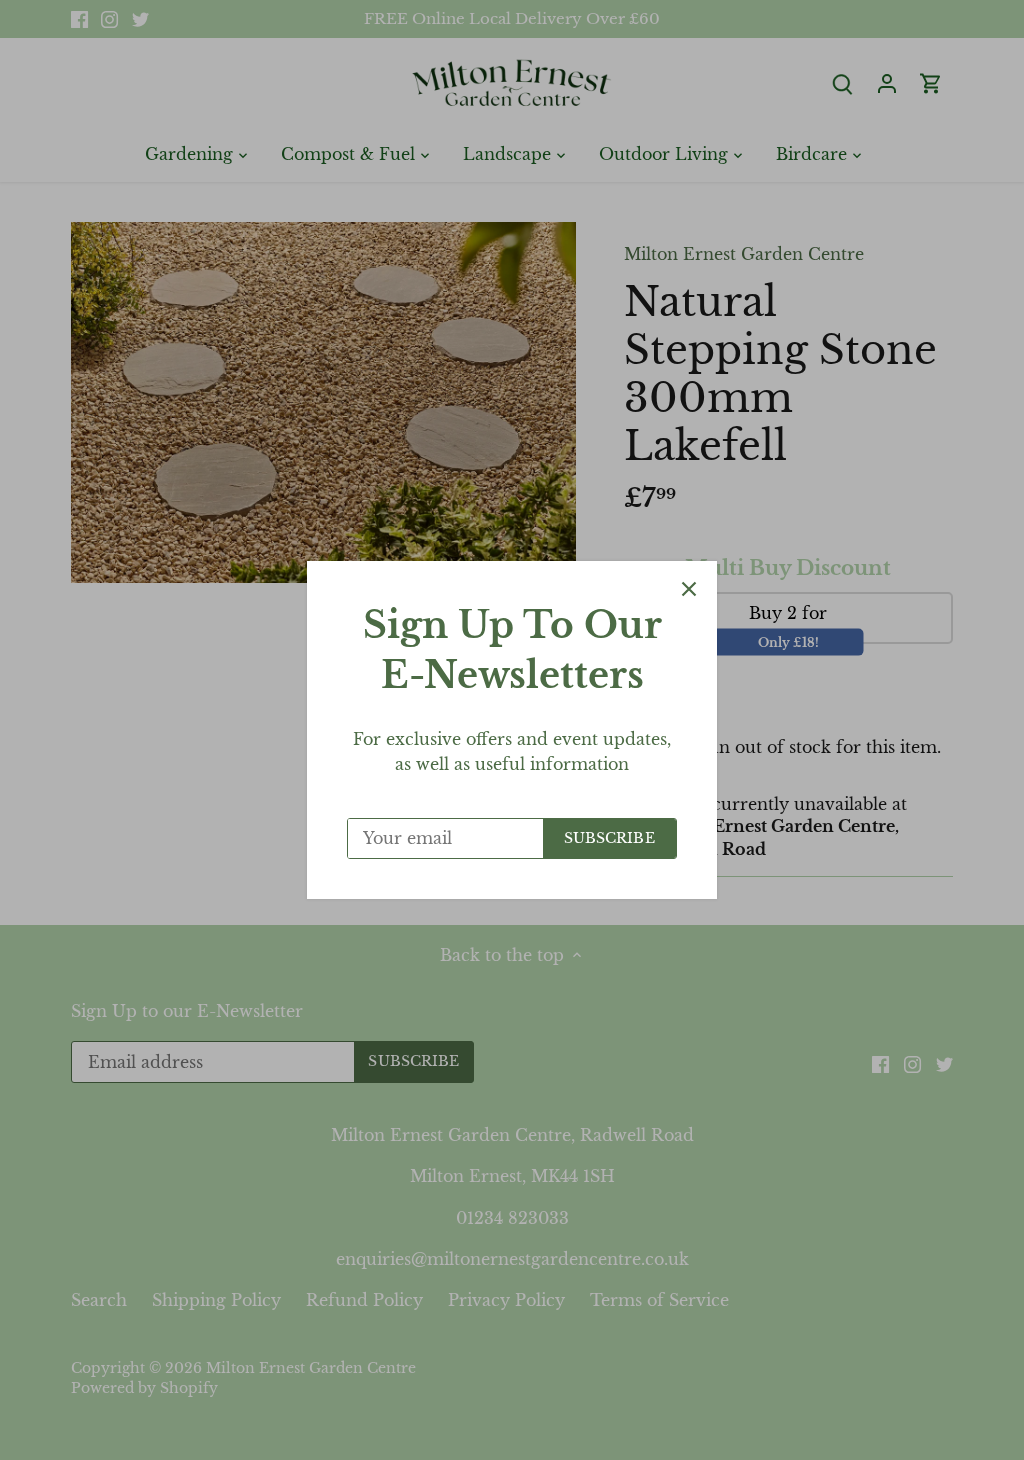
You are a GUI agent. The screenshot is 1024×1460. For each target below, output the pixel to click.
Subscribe (609, 838)
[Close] (689, 589)
